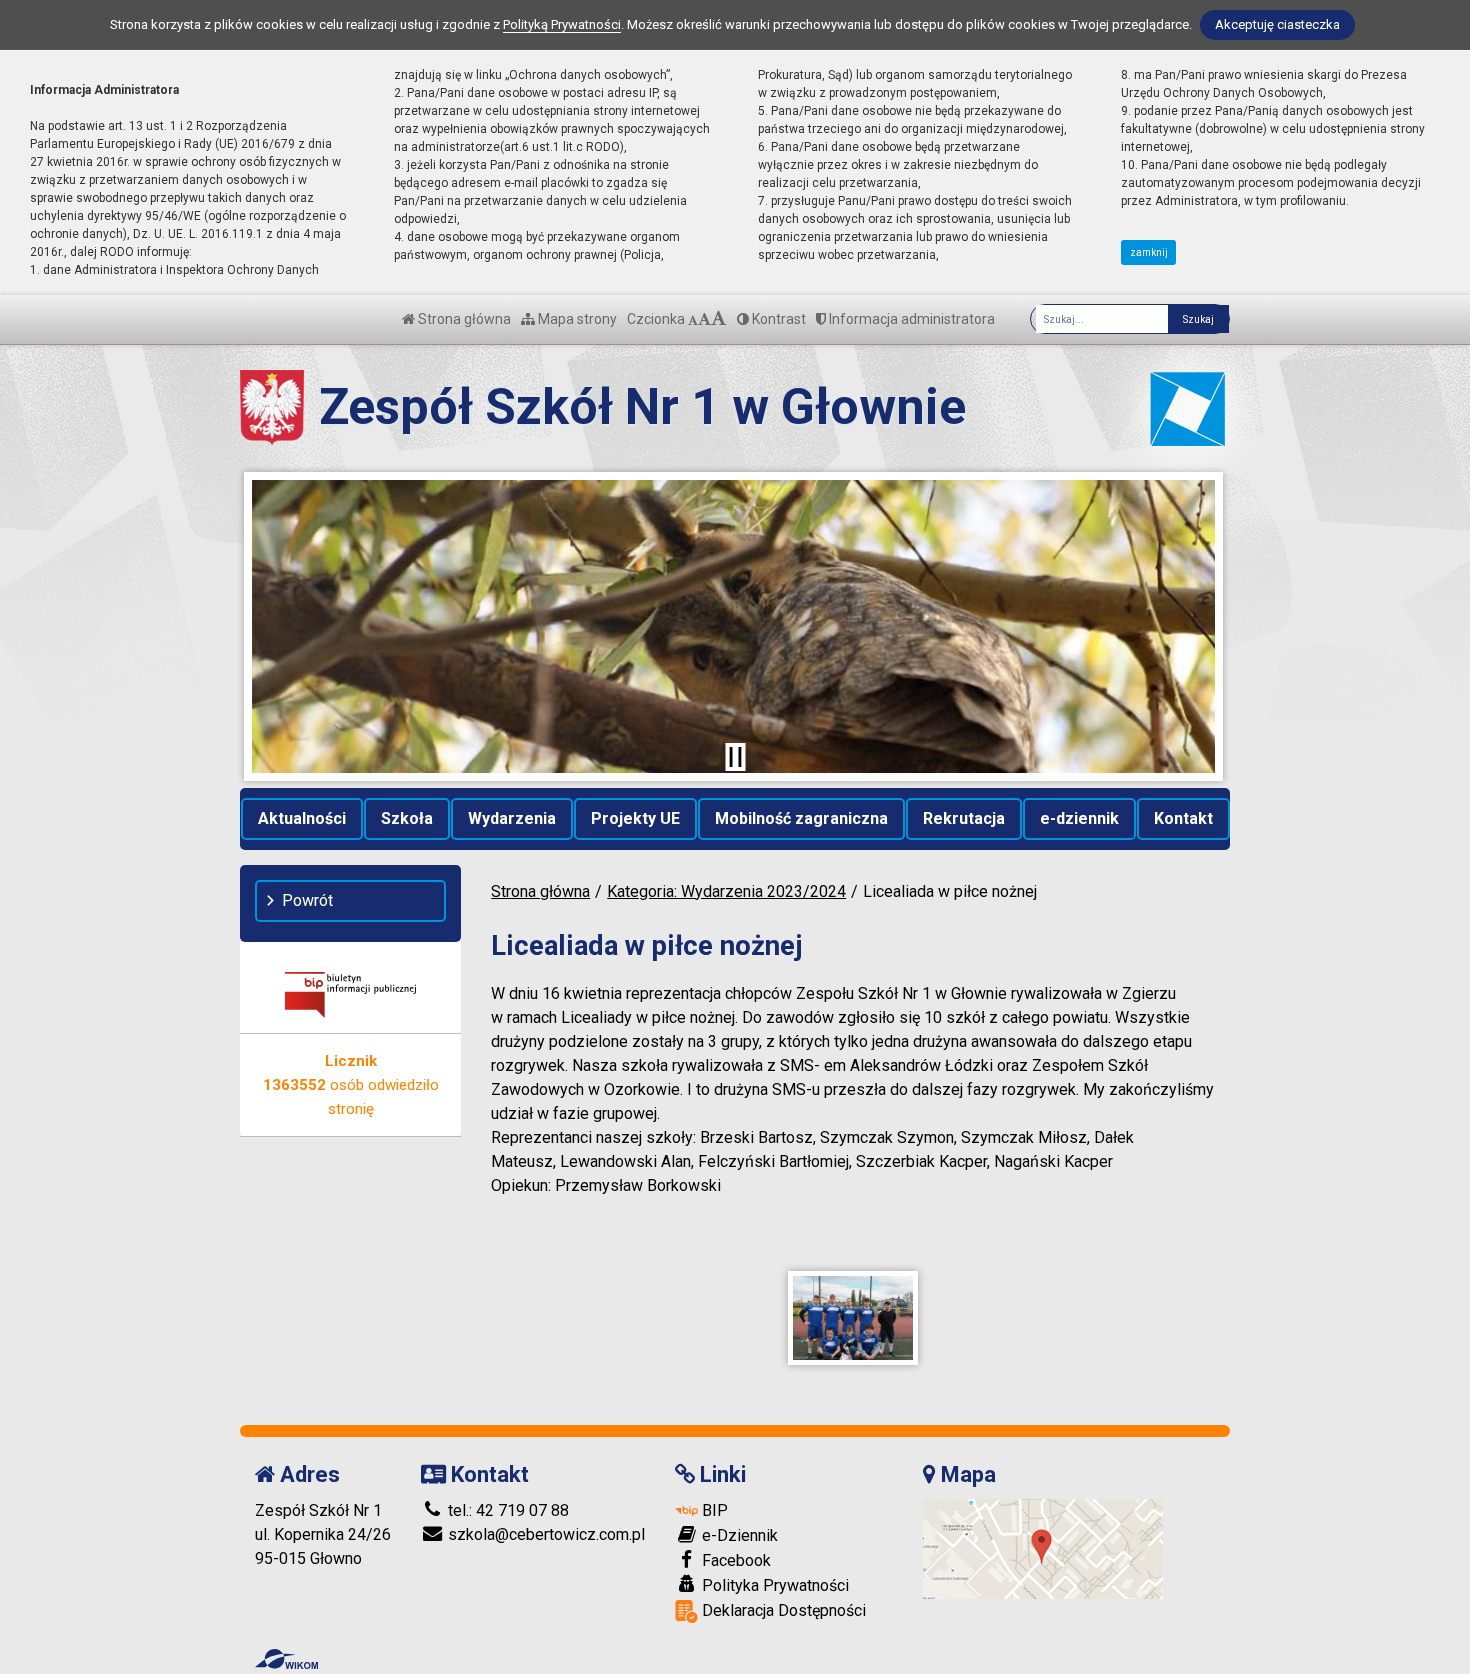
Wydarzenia (512, 818)
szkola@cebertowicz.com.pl (544, 1534)
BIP (713, 1510)
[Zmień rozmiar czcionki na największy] (719, 319)
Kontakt (1183, 818)
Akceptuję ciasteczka (1277, 24)
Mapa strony (576, 319)
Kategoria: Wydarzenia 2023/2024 (726, 891)
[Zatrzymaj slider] (735, 757)
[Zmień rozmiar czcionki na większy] (704, 319)
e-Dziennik (738, 1535)
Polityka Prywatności (773, 1585)
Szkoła (407, 818)
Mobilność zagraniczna (801, 818)
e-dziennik (1079, 818)
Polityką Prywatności (562, 24)
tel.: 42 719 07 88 (506, 1510)
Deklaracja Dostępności (782, 1610)
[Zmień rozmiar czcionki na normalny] (693, 319)
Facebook (734, 1560)
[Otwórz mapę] (1043, 1547)
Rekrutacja (964, 818)
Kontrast (777, 319)
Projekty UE (635, 818)
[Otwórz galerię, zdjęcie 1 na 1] (853, 1318)
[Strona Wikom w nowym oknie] (286, 1659)
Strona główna (463, 319)
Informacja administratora (910, 319)
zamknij (1149, 252)
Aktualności (302, 818)
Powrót (307, 900)
